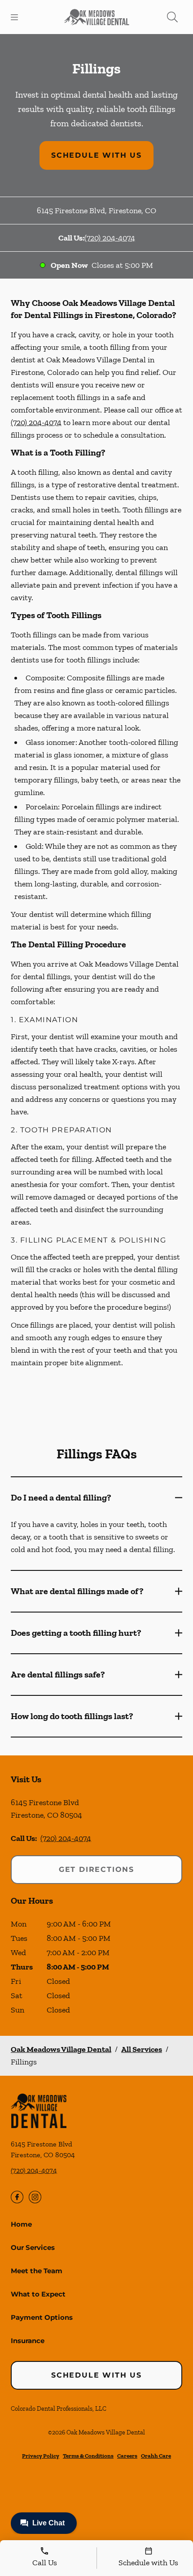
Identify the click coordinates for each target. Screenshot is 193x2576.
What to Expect (38, 2294)
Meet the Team (37, 2271)
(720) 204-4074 (110, 238)
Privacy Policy (41, 2456)
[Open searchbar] (172, 17)
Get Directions (96, 1869)
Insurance (28, 2341)
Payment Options (42, 2317)
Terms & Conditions (88, 2456)
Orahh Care (156, 2456)
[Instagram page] (35, 2197)
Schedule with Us (96, 155)
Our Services (33, 2247)
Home (21, 2224)
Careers (127, 2456)
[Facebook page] (17, 2197)
